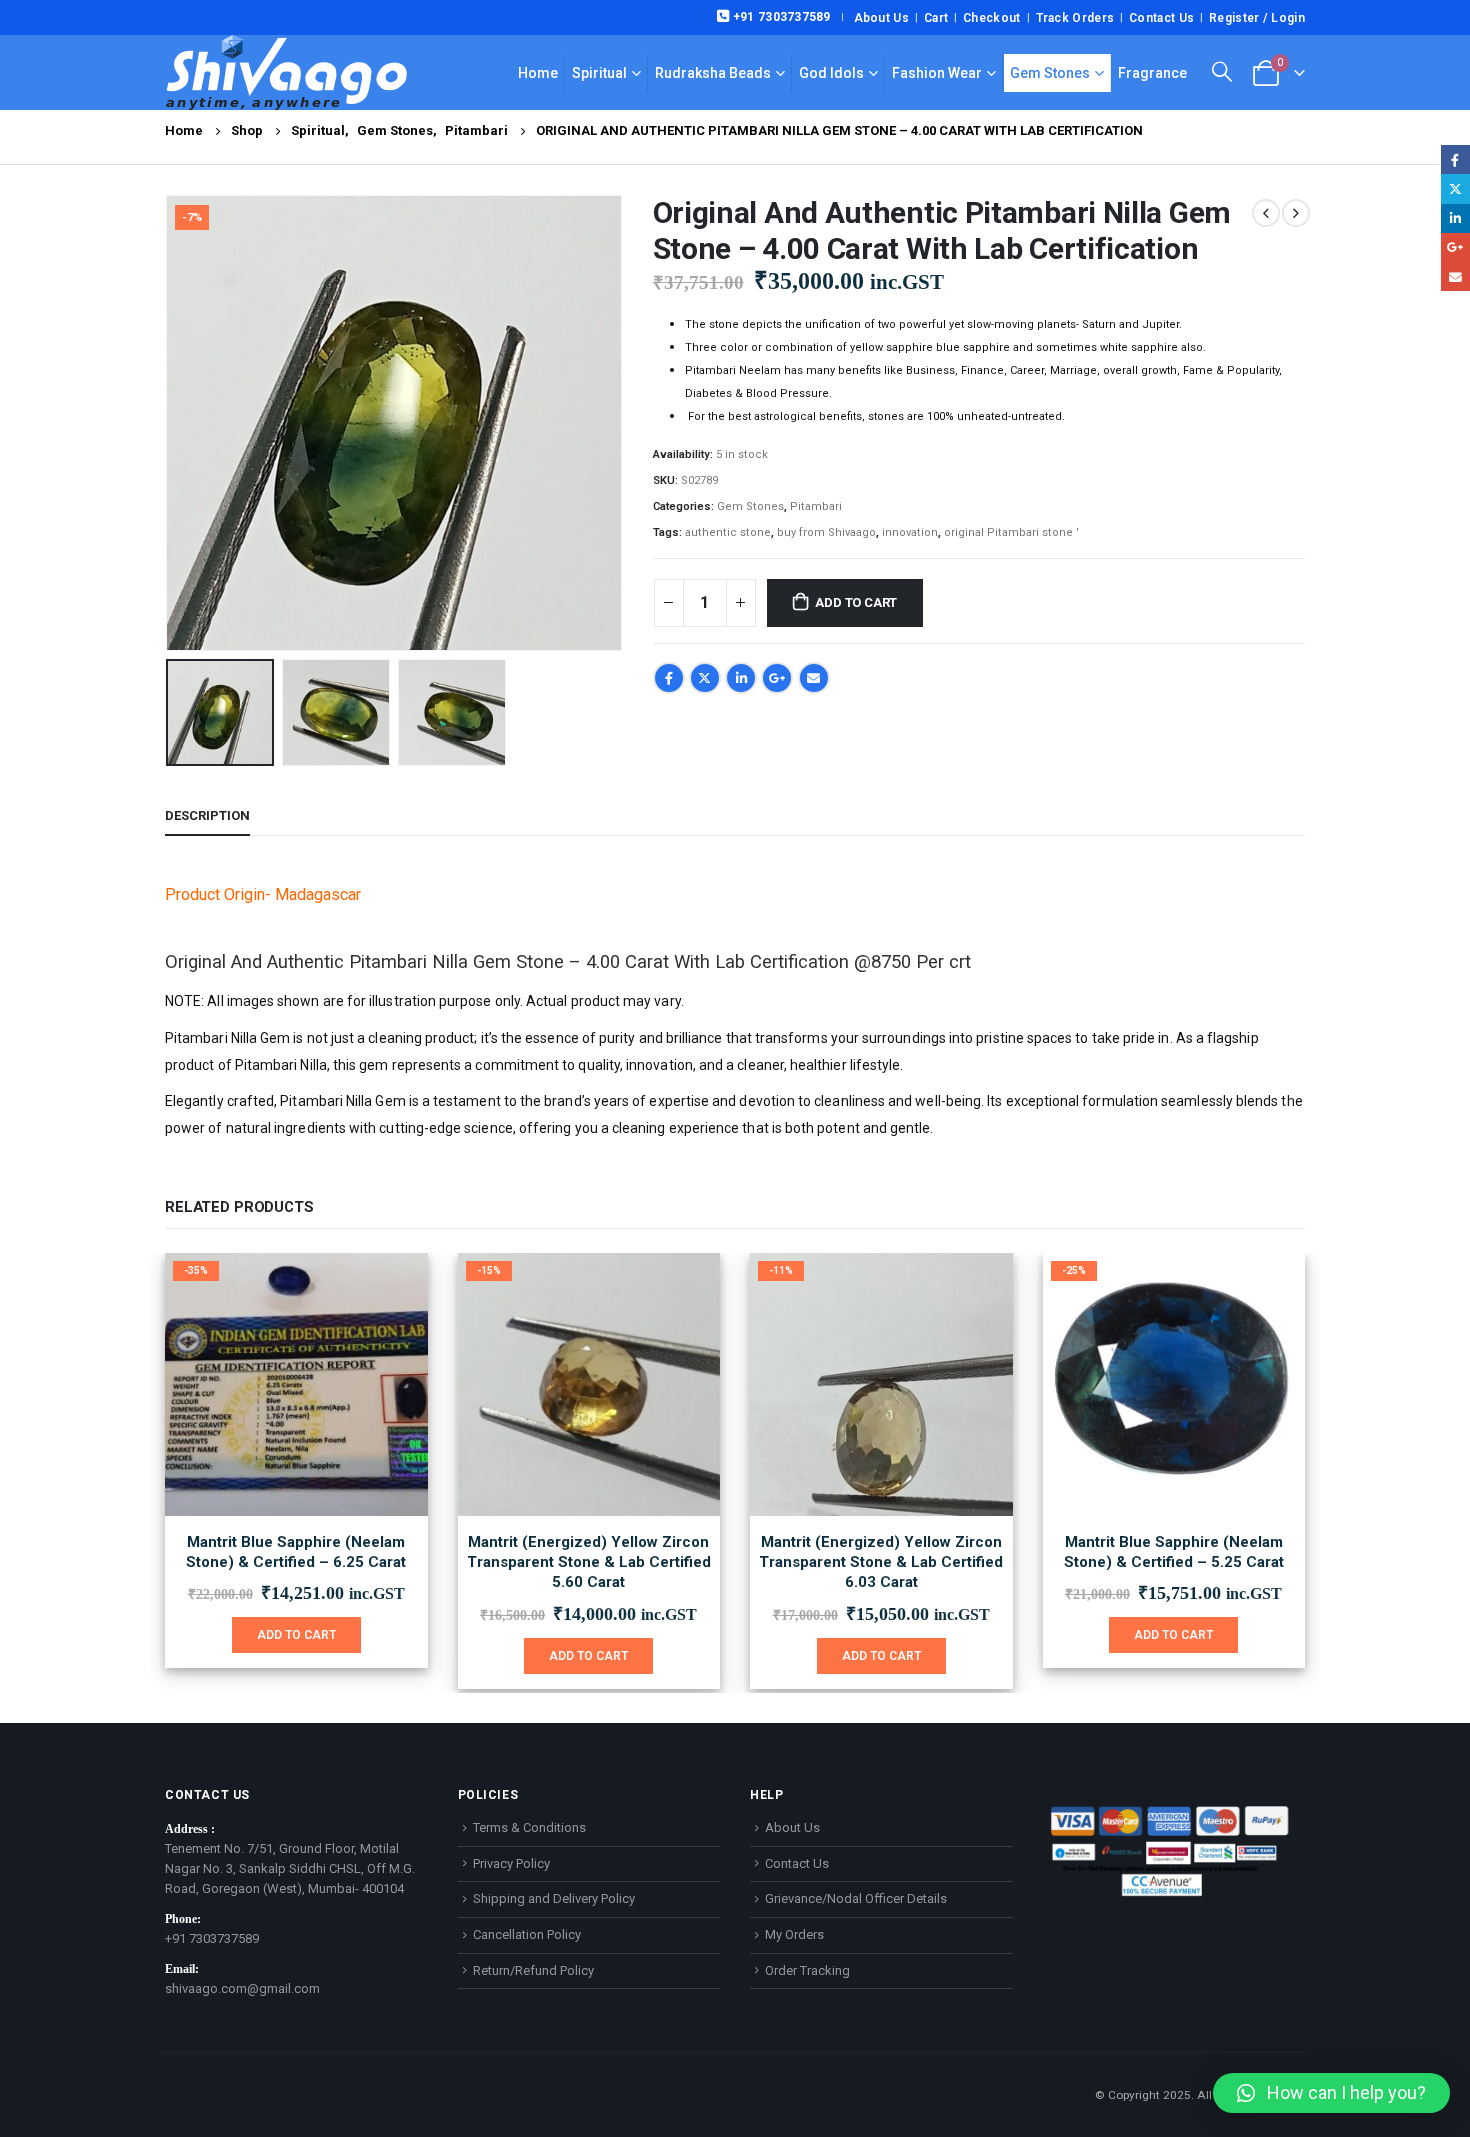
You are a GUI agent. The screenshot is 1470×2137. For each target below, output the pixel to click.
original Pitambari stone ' (1011, 532)
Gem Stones (1050, 73)
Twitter (705, 678)
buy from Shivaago (826, 532)
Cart (936, 18)
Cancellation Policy (527, 1934)
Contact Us (1161, 18)
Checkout (991, 18)
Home (538, 73)
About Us (881, 18)
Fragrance (1152, 73)
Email (814, 678)
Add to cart (856, 602)
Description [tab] (207, 815)
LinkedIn (741, 678)
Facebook (669, 678)
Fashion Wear (937, 73)
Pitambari (816, 506)
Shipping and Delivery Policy (554, 1898)
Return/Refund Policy (533, 1970)
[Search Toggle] (1222, 71)
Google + (777, 678)
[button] (170, 423)
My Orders (794, 1934)
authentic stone (728, 532)
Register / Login (1257, 18)
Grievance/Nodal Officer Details (856, 1898)
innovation (910, 532)
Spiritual (599, 73)
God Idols (831, 73)
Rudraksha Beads (713, 73)
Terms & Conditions (529, 1827)
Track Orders (1075, 18)
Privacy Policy (511, 1863)
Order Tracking (807, 1970)
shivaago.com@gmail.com (242, 1988)
